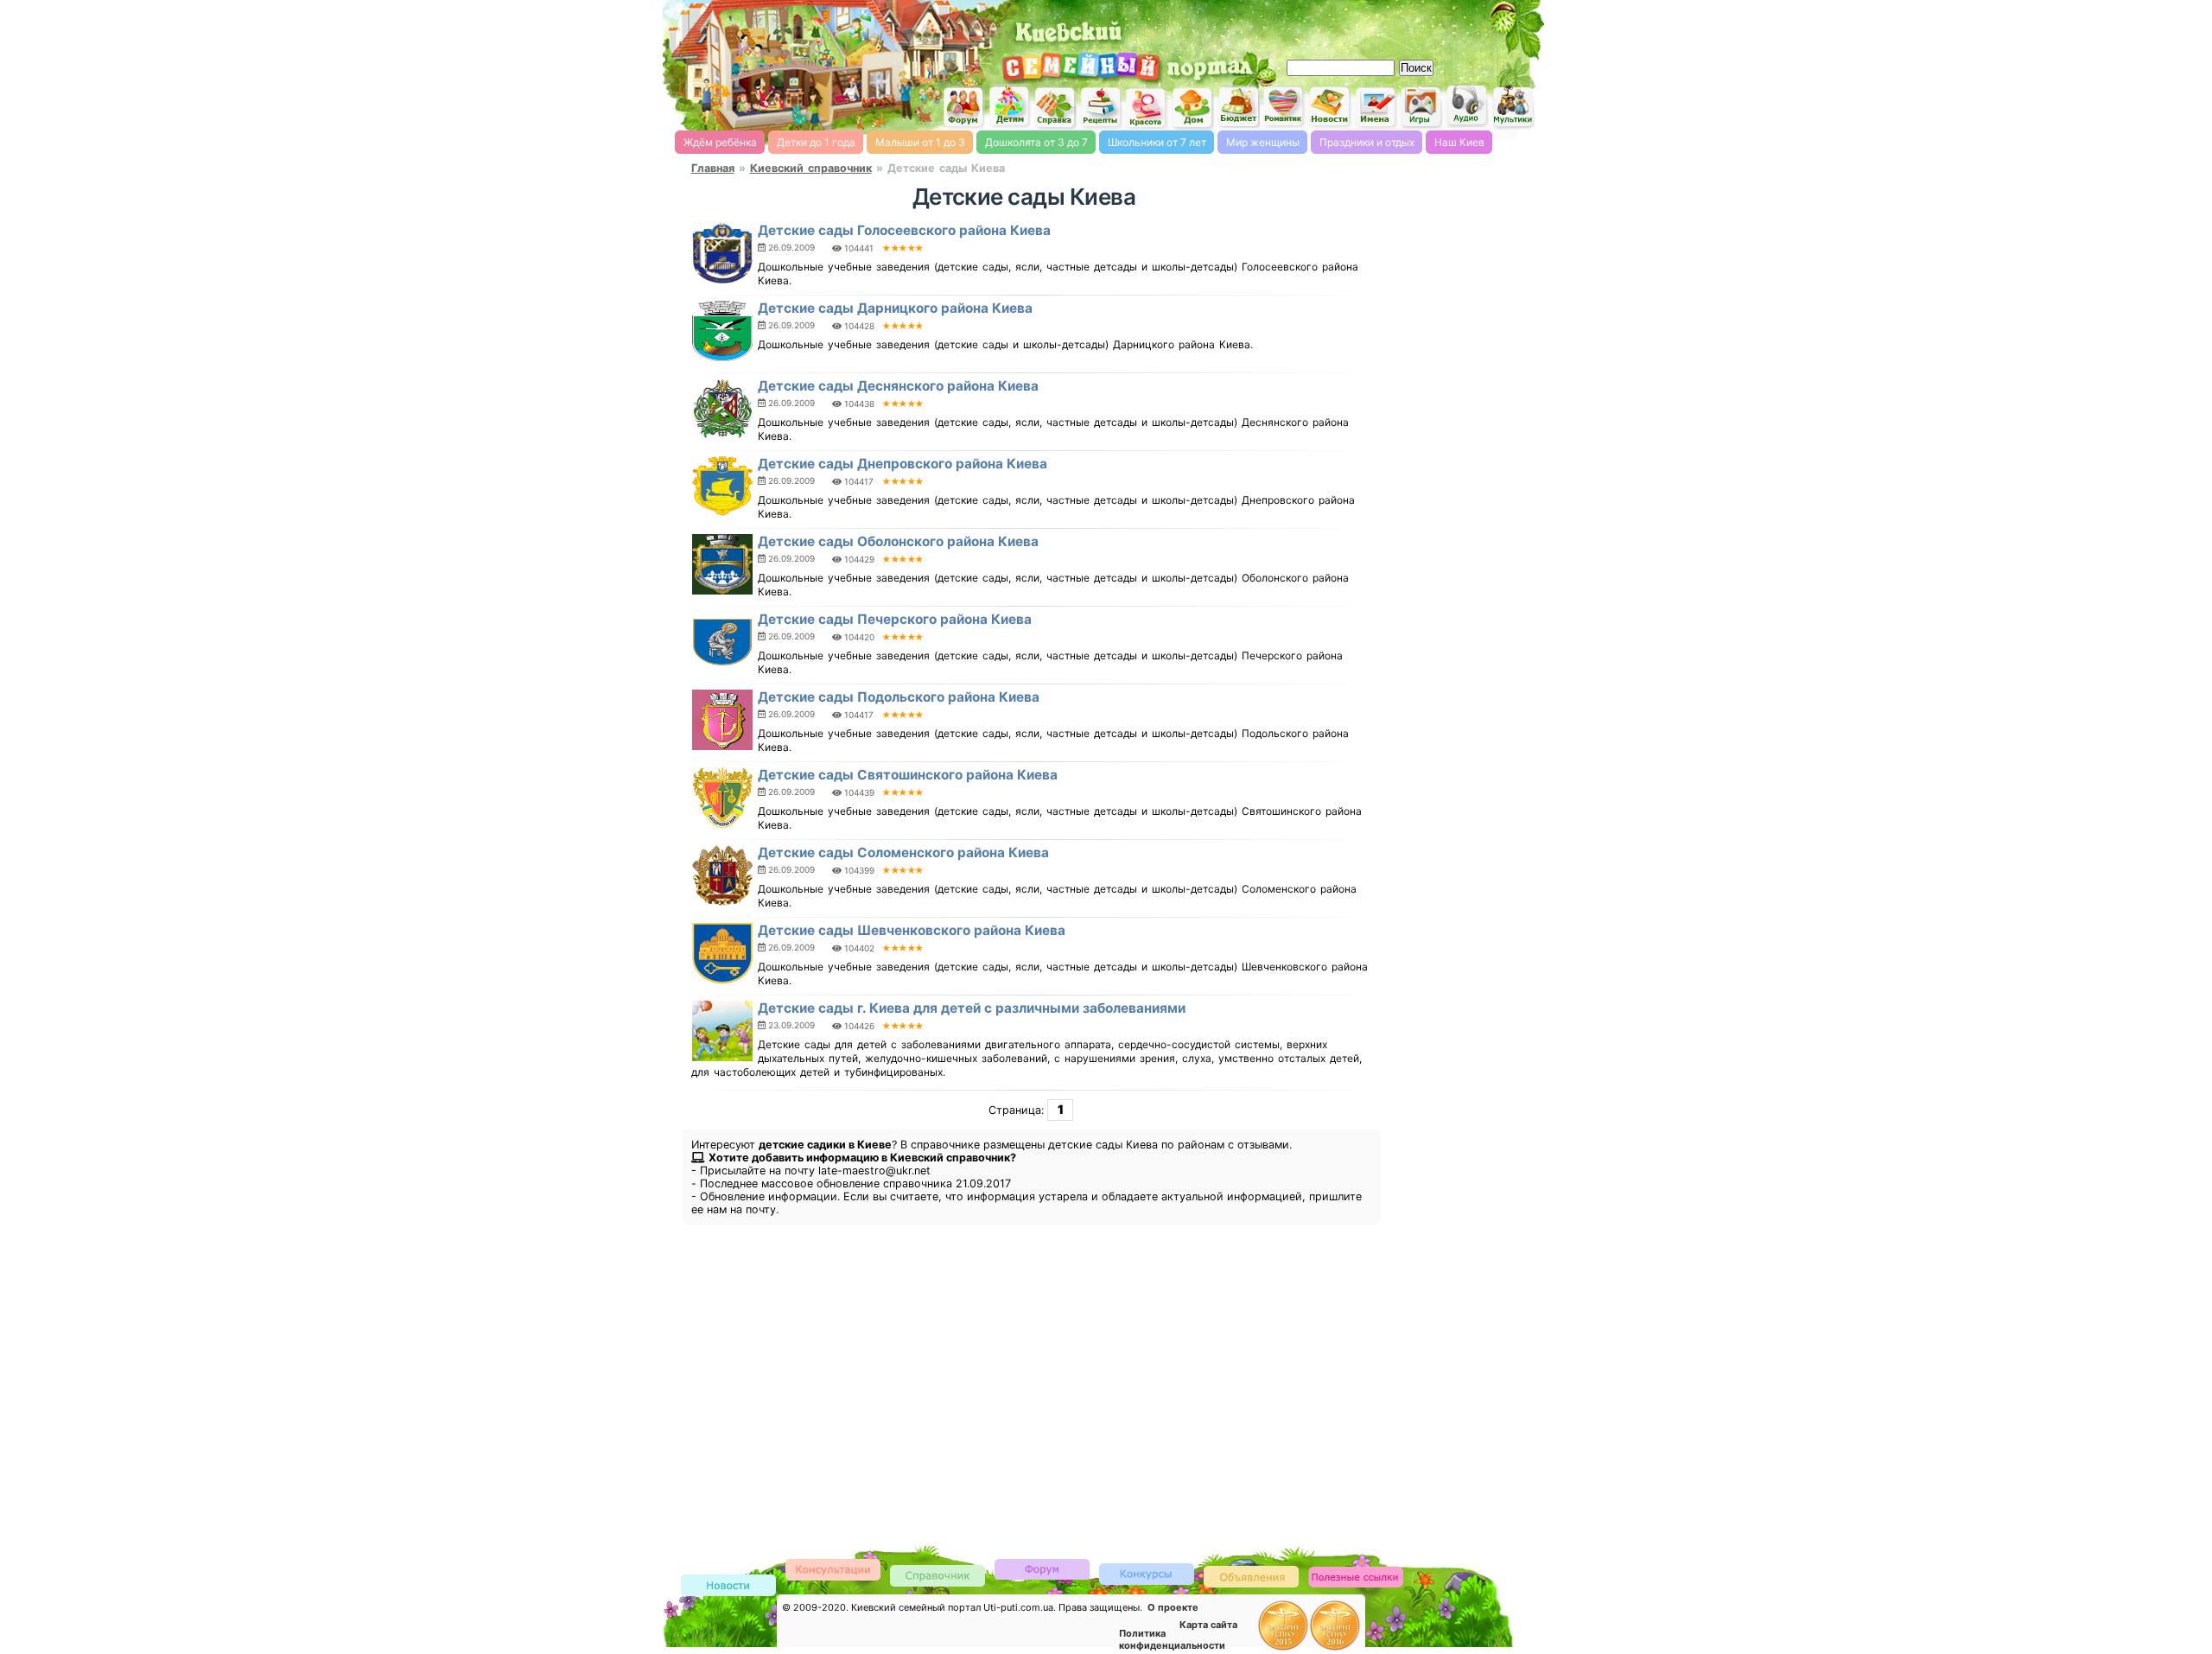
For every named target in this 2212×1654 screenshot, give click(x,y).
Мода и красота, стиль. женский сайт (1147, 108)
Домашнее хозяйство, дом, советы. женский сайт (1192, 108)
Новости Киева (728, 1586)
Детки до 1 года (816, 142)
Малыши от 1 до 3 (920, 142)
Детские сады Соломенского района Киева (903, 852)
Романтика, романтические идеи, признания (1284, 107)
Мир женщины (1263, 142)
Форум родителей (1042, 1568)
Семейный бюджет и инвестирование (1238, 106)
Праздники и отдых (1367, 142)
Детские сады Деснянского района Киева (898, 386)
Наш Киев (1459, 142)
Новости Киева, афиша (1330, 107)
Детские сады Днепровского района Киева (903, 464)
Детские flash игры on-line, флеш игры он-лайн (1421, 106)
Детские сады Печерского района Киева (895, 619)
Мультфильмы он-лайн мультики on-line (1513, 107)
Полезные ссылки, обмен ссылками (1356, 1578)
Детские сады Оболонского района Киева (898, 541)
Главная (713, 168)
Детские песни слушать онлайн (1467, 106)
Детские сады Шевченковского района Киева (912, 930)
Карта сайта (1208, 1625)
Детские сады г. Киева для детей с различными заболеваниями (972, 1008)
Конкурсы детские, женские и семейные (1147, 1573)
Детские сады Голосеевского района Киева (904, 230)
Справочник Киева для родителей (1055, 108)
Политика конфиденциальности (1172, 1639)
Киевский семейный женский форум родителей (963, 108)
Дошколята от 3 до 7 (1036, 142)
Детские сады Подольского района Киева (899, 697)
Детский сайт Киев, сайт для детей (1009, 106)
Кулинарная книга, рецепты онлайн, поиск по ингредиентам (1101, 107)
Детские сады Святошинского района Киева (908, 775)
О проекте (1173, 1607)
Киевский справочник (811, 168)
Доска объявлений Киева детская (1251, 1576)
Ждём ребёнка (720, 142)
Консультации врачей (833, 1569)
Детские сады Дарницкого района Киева (895, 308)
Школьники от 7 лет (1157, 142)
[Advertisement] (1339, 26)
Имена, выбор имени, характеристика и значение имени (1376, 108)
